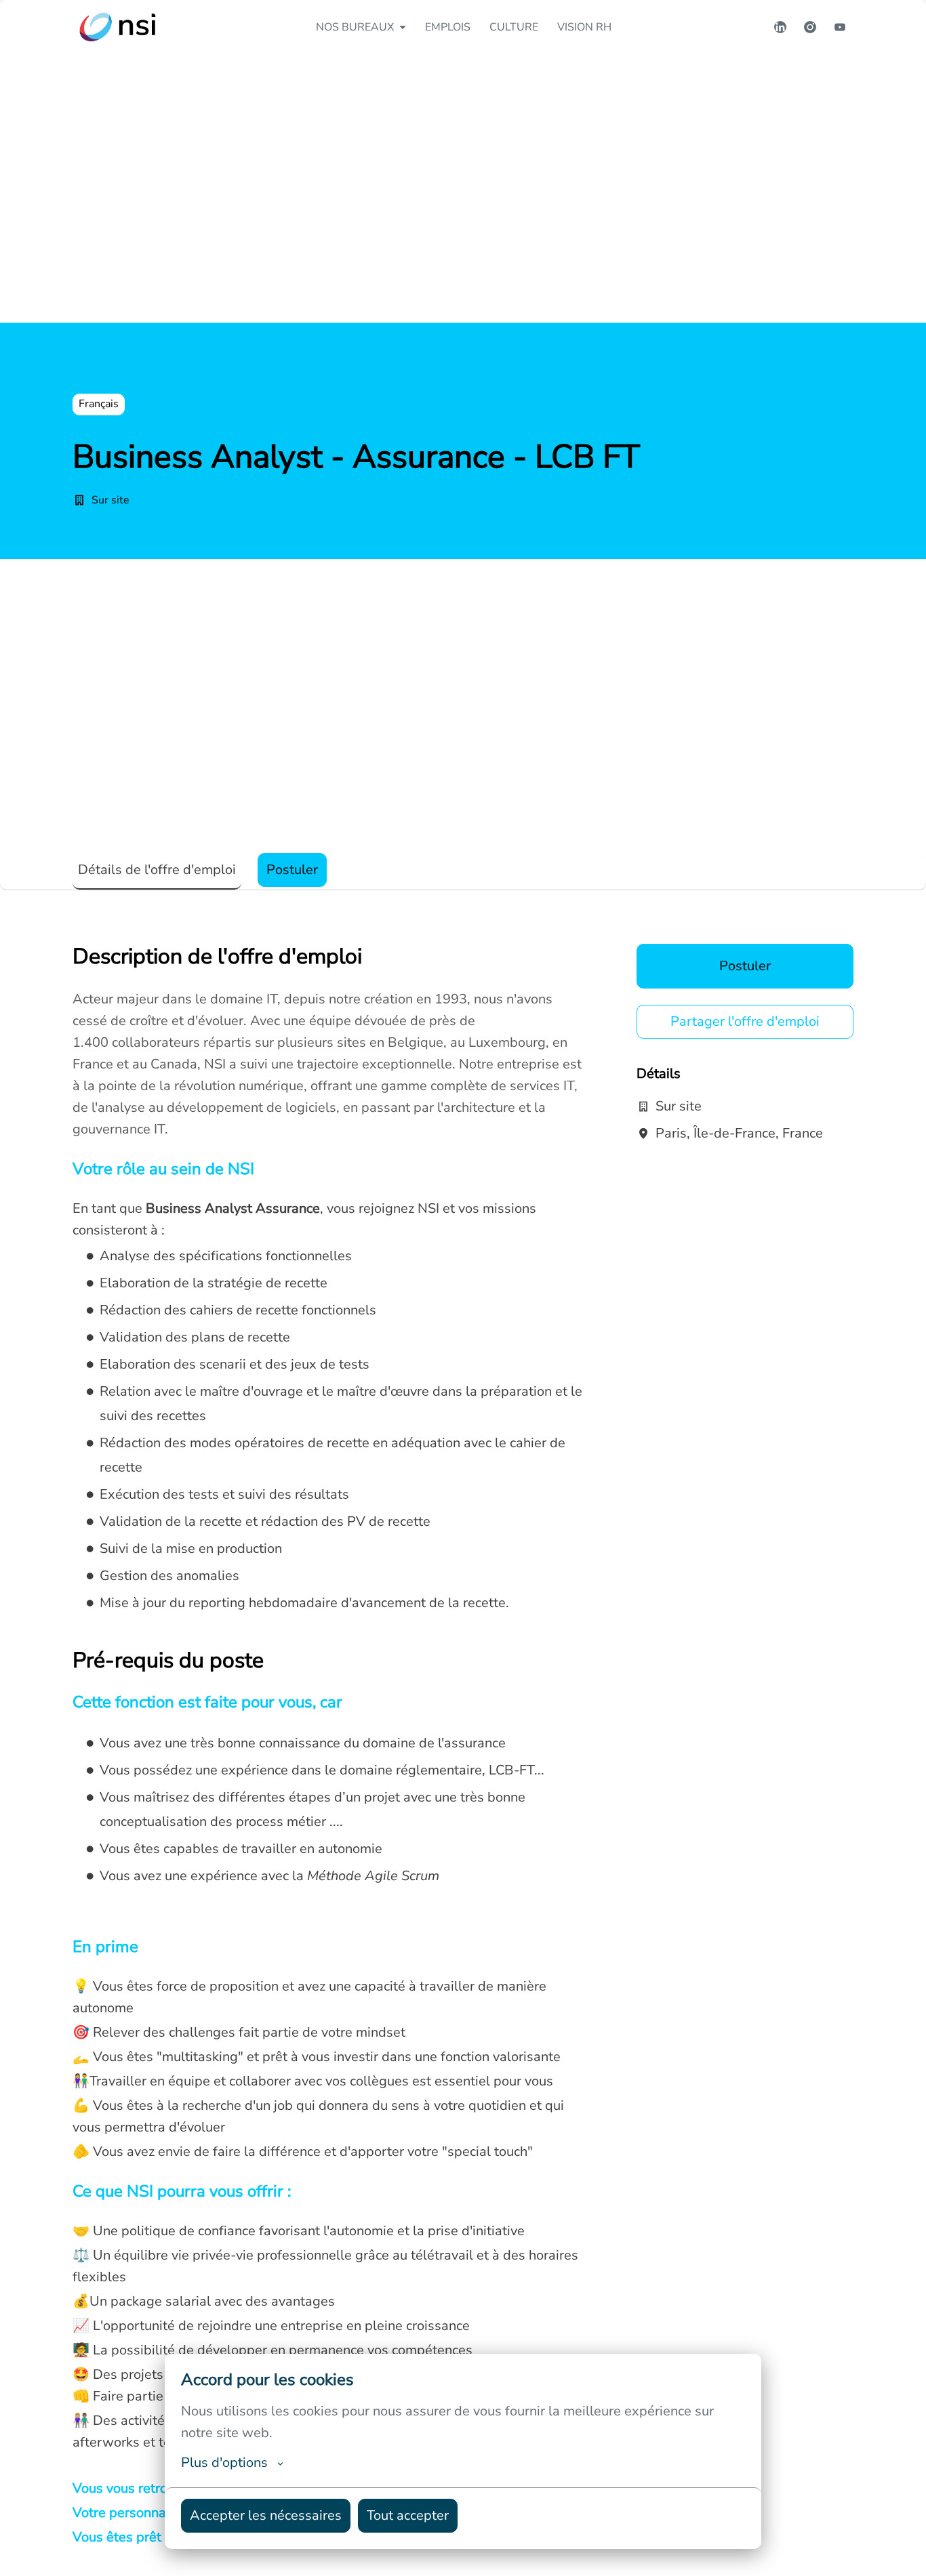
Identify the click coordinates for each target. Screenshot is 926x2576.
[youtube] (840, 27)
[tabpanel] (463, 1756)
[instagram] (810, 27)
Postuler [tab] (292, 870)
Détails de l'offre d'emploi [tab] (157, 870)
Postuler (745, 966)
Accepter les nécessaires (266, 2515)
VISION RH (584, 27)
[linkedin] (780, 27)
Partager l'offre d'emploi (745, 1021)
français (99, 404)
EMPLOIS (448, 27)
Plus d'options (224, 2463)
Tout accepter (408, 2515)
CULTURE (514, 27)
